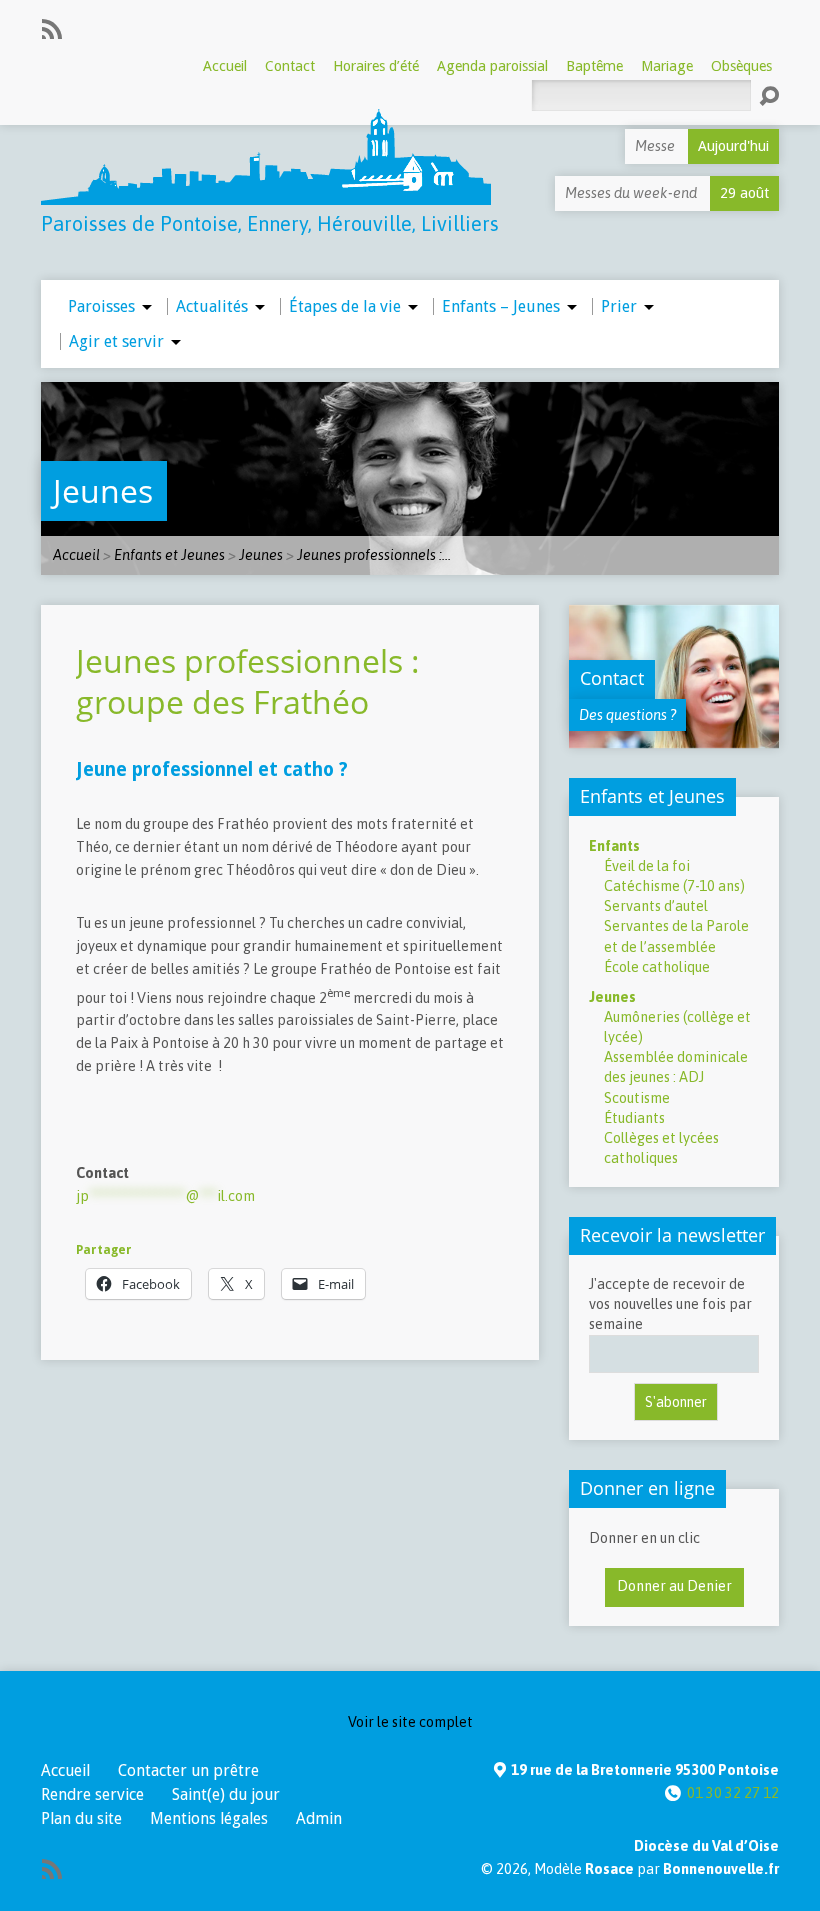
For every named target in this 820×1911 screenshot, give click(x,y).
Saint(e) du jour (226, 1794)
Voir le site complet (410, 1722)
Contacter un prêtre (188, 1770)
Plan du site (81, 1818)
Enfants (614, 846)
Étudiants (634, 1118)
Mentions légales (209, 1818)
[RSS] (52, 29)
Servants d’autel (656, 906)
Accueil (76, 555)
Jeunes (103, 490)
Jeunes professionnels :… (374, 555)
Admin (319, 1818)
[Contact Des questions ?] (674, 738)
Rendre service (92, 1794)
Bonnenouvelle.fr (721, 1869)
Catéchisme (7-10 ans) (674, 886)
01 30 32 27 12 (733, 1793)
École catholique (657, 967)
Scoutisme (637, 1098)
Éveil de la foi (647, 866)
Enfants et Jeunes (169, 555)
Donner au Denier (674, 1586)
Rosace (609, 1869)
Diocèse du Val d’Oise (706, 1846)
